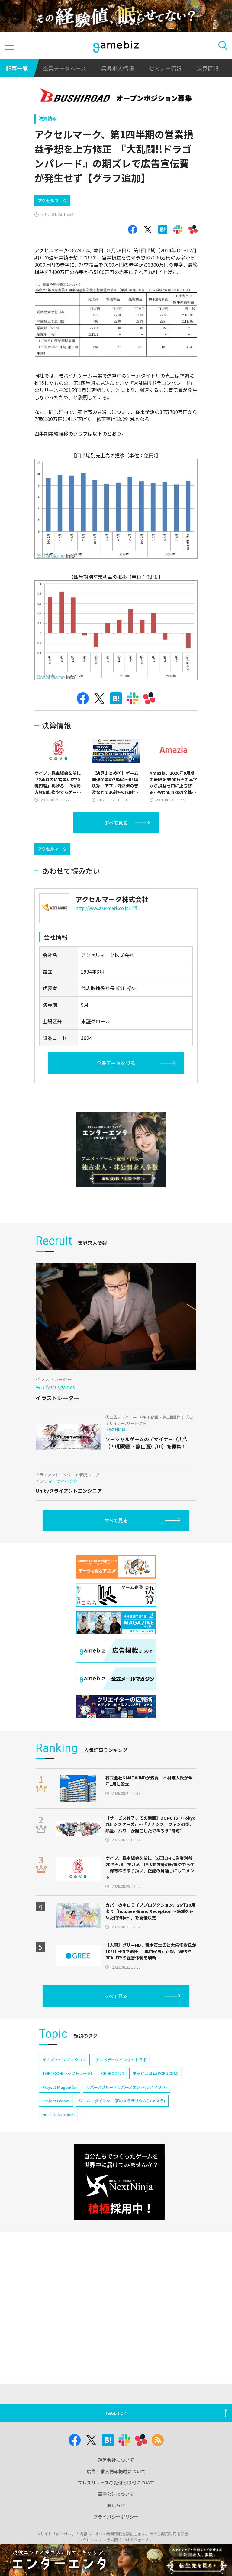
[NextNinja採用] (119, 2182)
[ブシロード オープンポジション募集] (116, 96)
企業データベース (64, 68)
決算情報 (208, 68)
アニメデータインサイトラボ (121, 2060)
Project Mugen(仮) (60, 2087)
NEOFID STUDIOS (58, 2115)
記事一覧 (17, 68)
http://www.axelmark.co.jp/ (103, 908)
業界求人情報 (118, 68)
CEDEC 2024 (112, 2073)
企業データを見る (116, 1063)
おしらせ (116, 2505)
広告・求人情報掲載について (116, 2471)
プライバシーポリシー (116, 2517)
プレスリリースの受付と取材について (116, 2483)
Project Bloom (56, 2101)
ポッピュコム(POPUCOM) (156, 2073)
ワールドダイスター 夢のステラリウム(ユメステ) (122, 2101)
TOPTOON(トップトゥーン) (67, 2073)
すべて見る (116, 823)
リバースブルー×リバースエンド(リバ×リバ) (127, 2087)
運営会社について (116, 2460)
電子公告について (116, 2494)
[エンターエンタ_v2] (121, 1149)
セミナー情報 (165, 68)
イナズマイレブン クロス (64, 2060)
